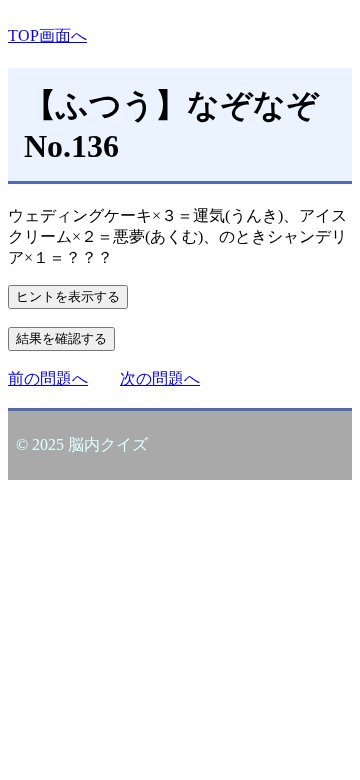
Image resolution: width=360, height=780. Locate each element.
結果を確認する (61, 338)
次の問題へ (160, 378)
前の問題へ (48, 378)
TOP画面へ (47, 35)
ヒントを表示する (68, 296)
